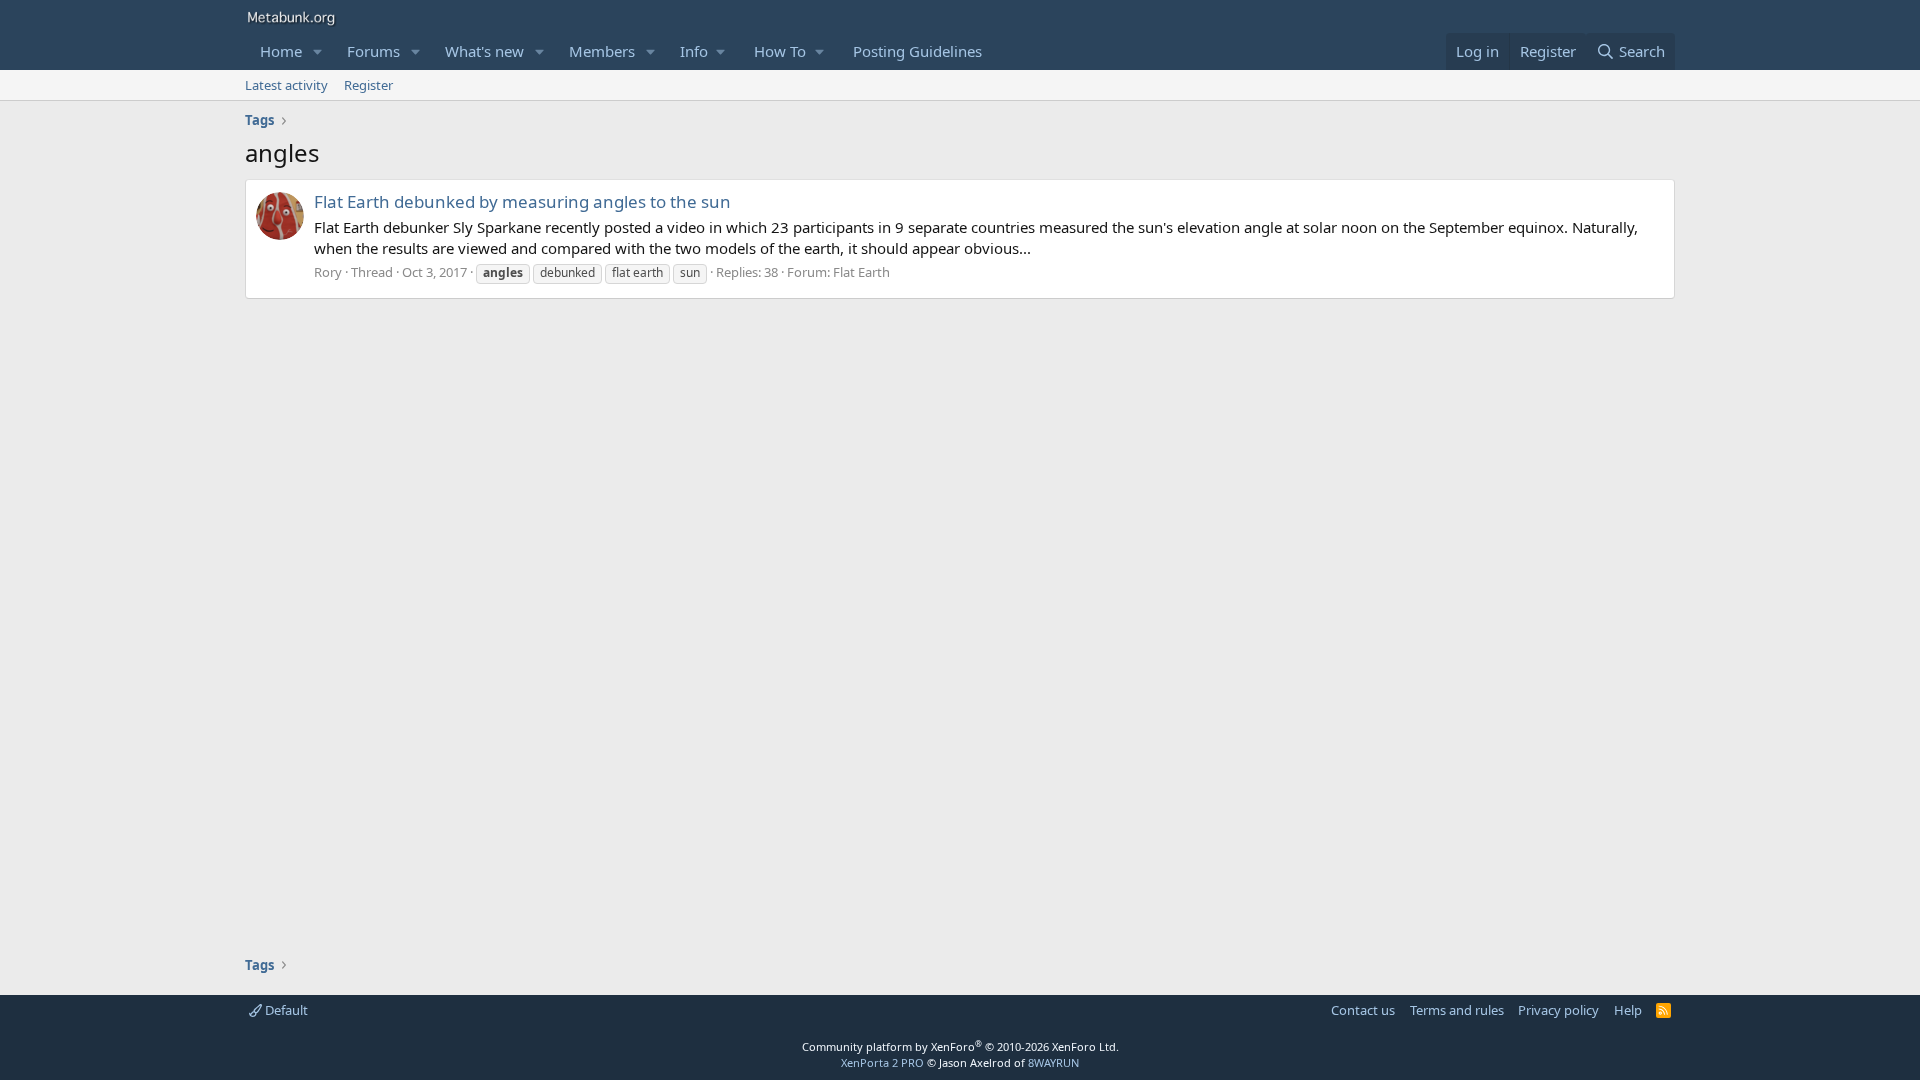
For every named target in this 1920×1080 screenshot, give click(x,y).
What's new (484, 51)
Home (281, 51)
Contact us (1363, 1010)
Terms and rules (1457, 1010)
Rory (328, 272)
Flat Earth (861, 272)
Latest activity (286, 85)
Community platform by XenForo (960, 1046)
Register (368, 85)
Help (1628, 1010)
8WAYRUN (1053, 1062)
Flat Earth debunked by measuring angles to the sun (522, 201)
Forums (373, 51)
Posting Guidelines (917, 51)
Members (602, 51)
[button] (318, 51)
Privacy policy (1558, 1010)
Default (285, 1010)
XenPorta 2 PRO (882, 1062)
